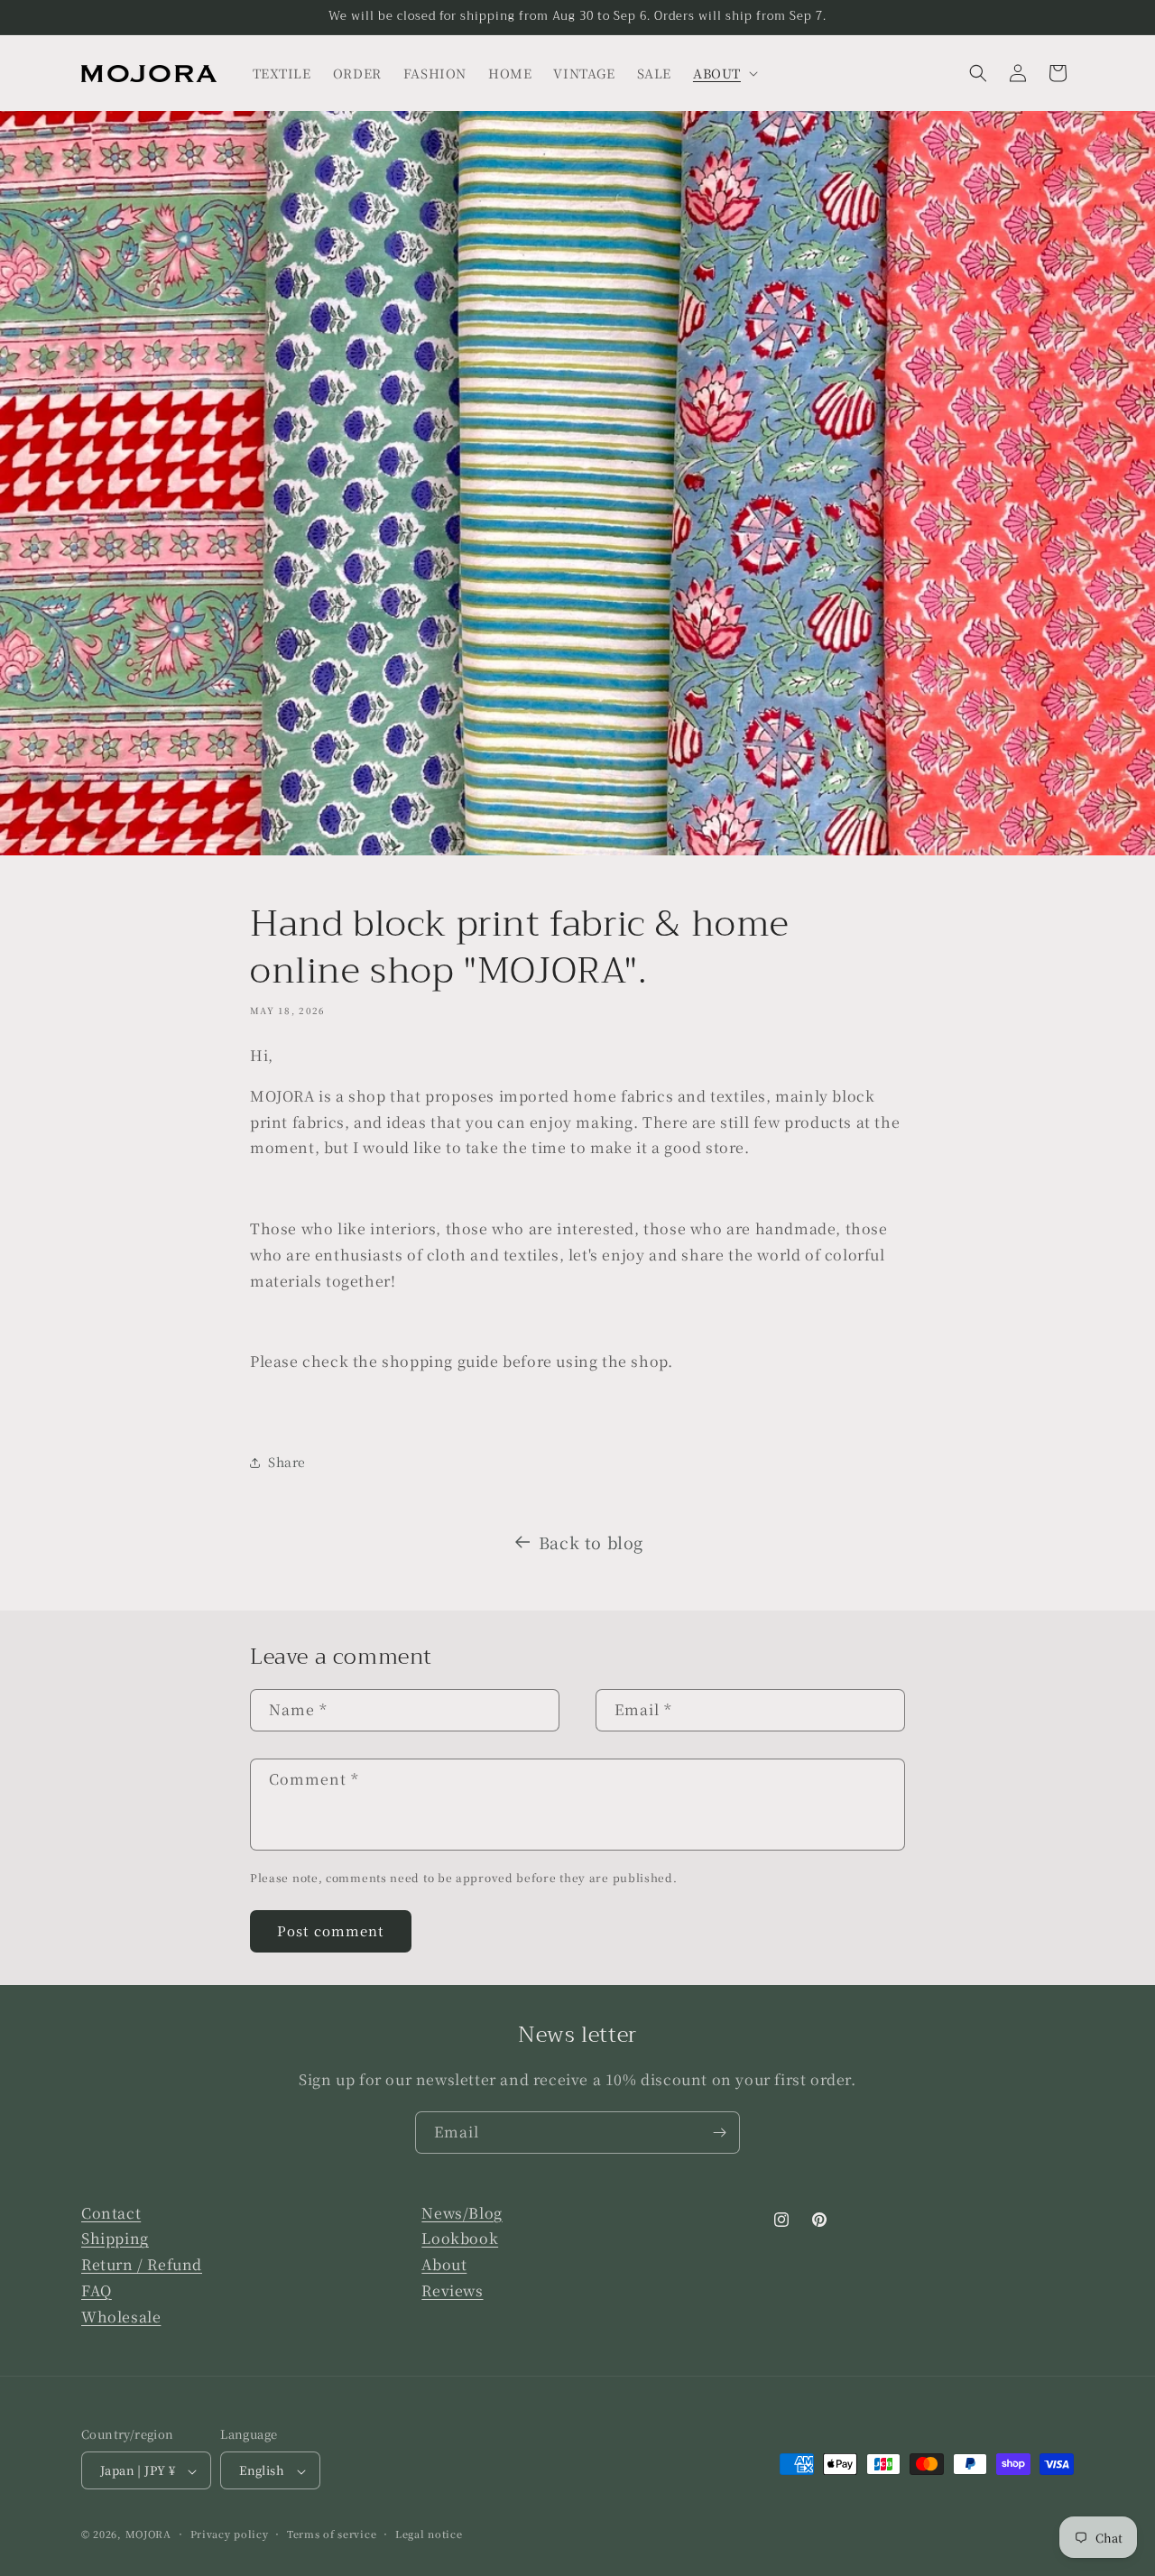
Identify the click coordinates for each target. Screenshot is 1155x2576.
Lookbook (460, 2239)
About (444, 2265)
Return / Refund (142, 2265)
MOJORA (148, 2534)
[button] (724, 73)
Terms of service (332, 2534)
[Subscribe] (719, 2133)
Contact (111, 2213)
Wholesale (121, 2317)
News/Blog (462, 2213)
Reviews (452, 2291)
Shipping (115, 2239)
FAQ (97, 2291)
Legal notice (429, 2534)
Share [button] (287, 1462)
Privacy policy (230, 2534)
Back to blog (591, 1542)
